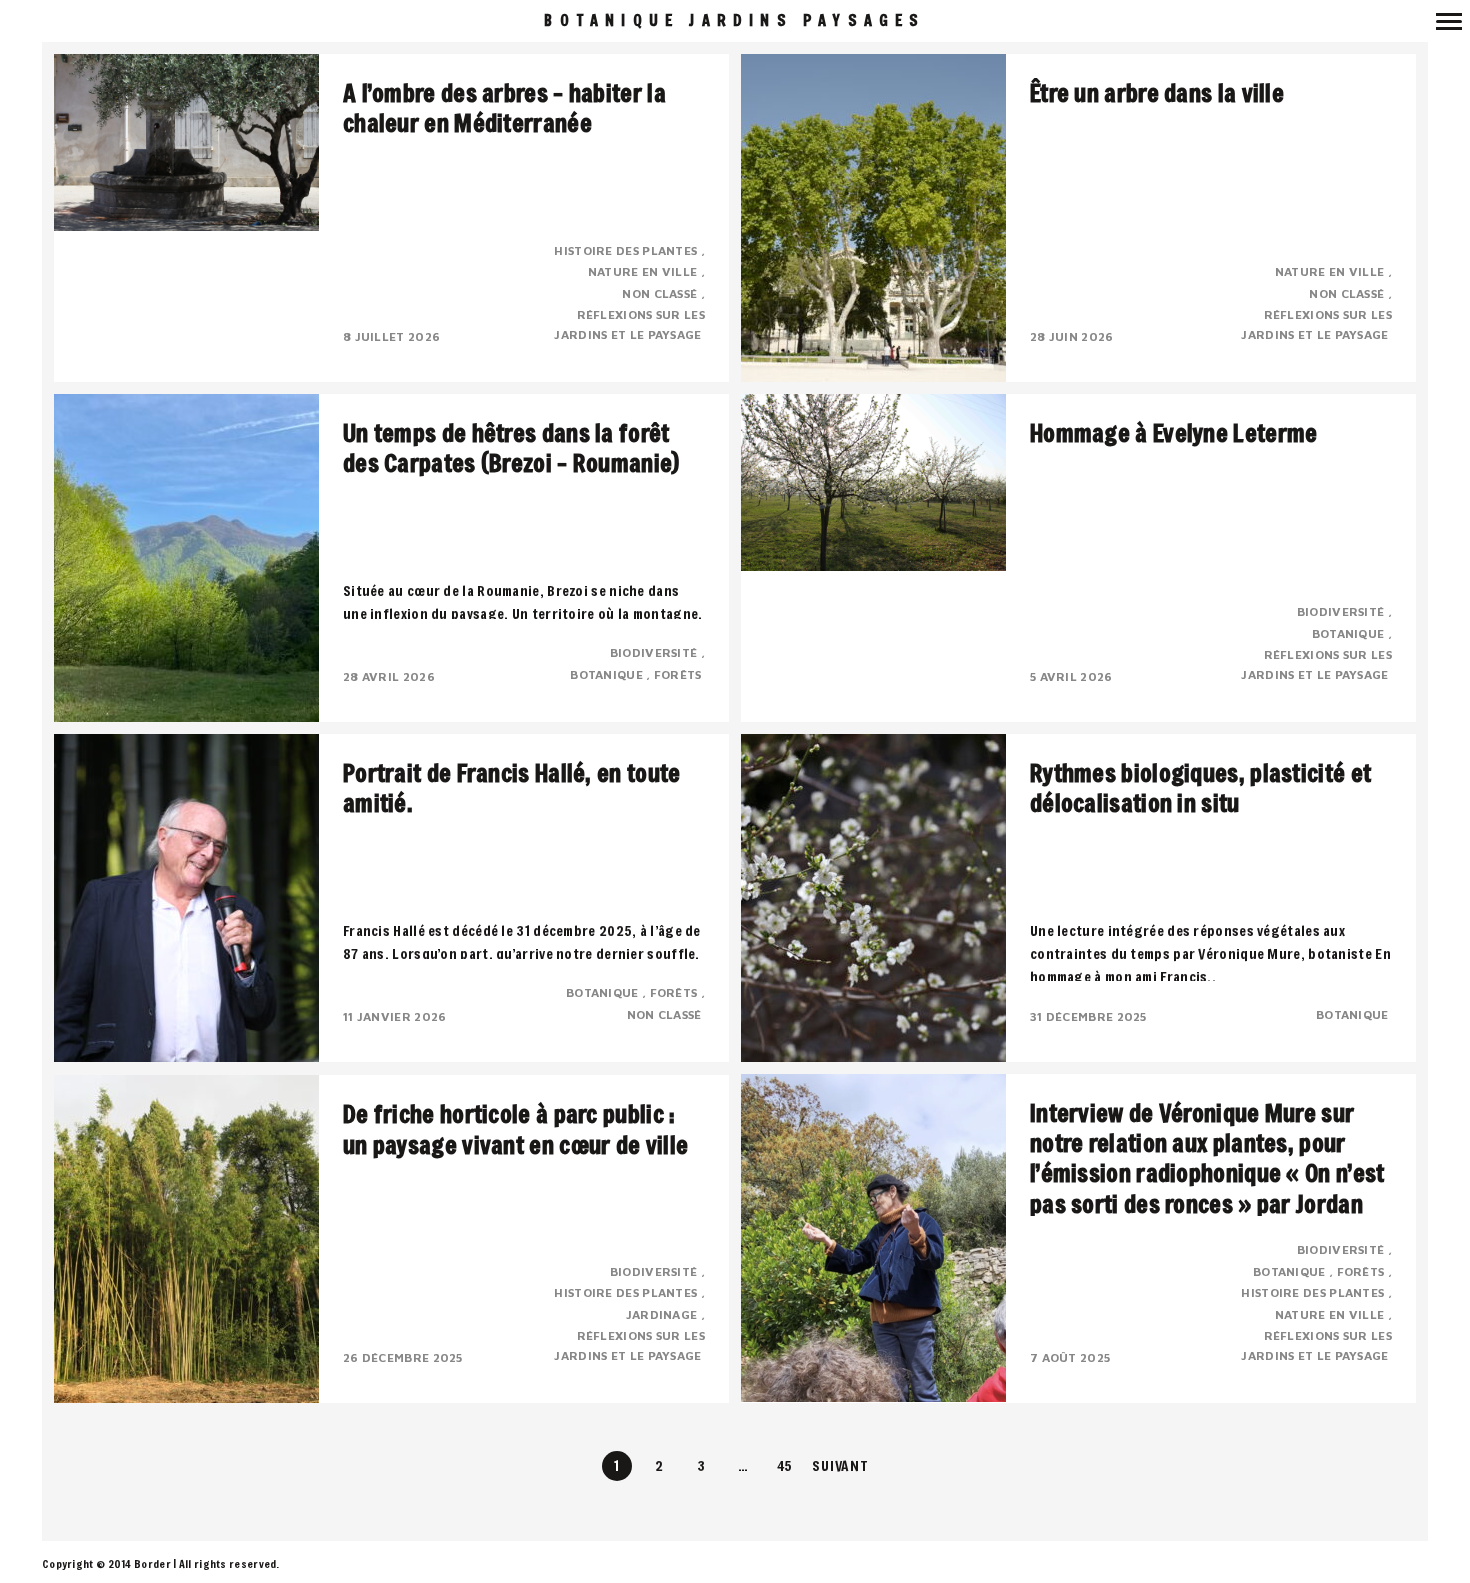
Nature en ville (644, 271)
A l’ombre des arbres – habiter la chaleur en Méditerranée (504, 108)
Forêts (679, 674)
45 (785, 1465)
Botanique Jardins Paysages (734, 20)
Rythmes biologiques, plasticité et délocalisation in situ (1200, 788)
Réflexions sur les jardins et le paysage (629, 324)
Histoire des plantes (627, 250)
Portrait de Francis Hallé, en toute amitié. (512, 788)
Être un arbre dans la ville (1157, 93)
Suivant (840, 1465)
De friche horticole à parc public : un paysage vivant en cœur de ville (515, 1129)
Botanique (608, 674)
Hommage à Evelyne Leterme (1174, 433)
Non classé (661, 293)
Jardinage (663, 1314)
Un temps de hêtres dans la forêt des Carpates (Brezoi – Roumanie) (511, 448)
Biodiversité (655, 652)
